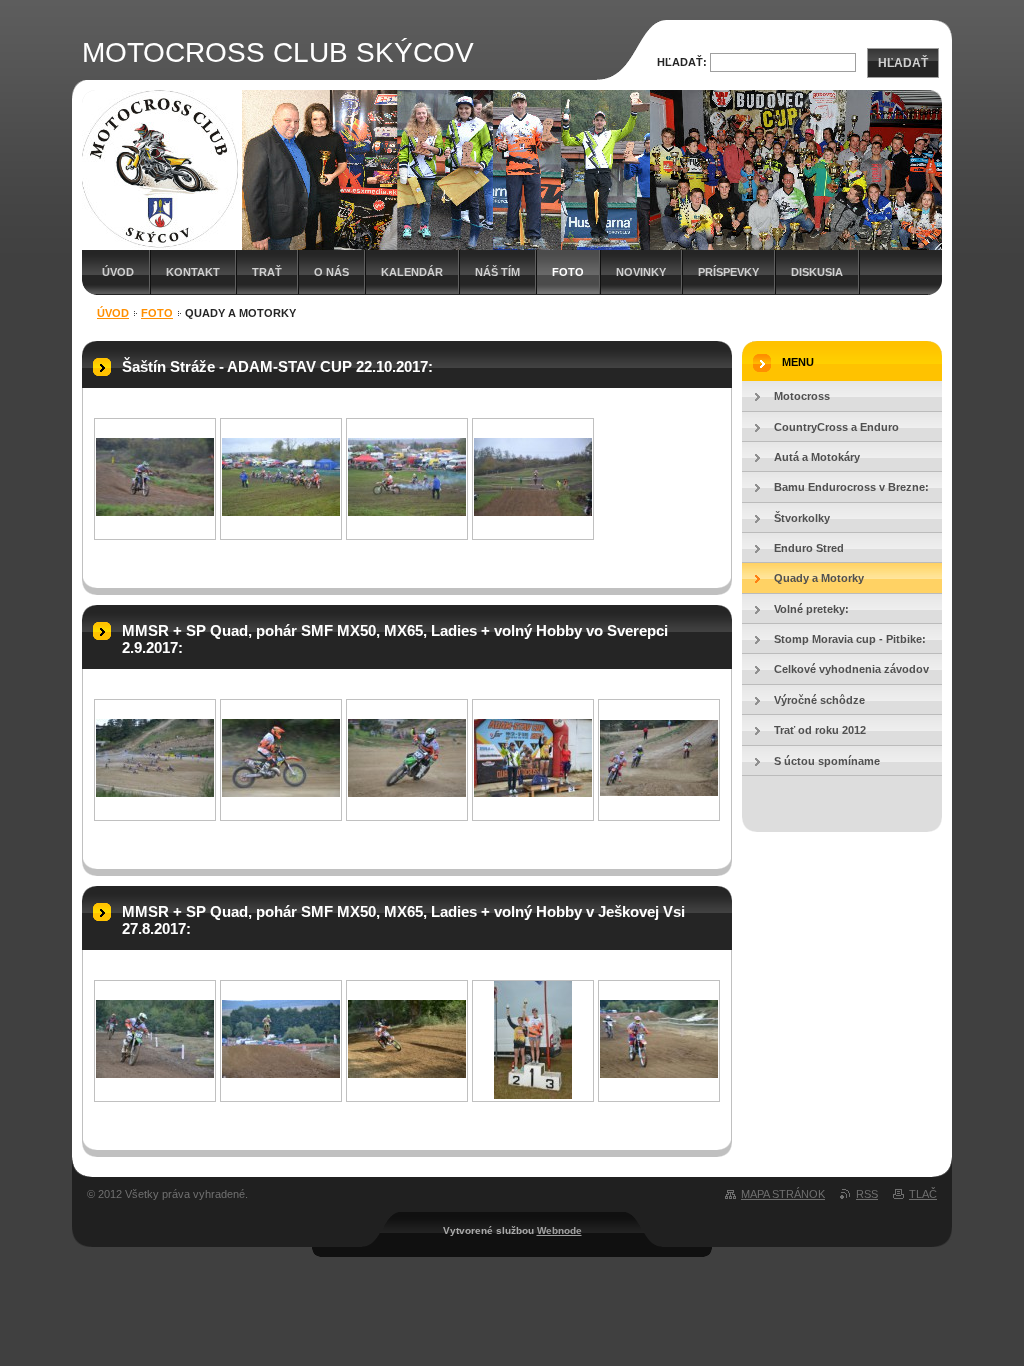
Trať (267, 272)
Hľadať (903, 63)
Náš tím (497, 272)
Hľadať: (682, 62)
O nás (331, 272)
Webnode (559, 1230)
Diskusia (817, 272)
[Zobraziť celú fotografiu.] (155, 512)
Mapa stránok (783, 1194)
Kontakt (193, 272)
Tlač (923, 1194)
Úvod (118, 272)
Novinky (641, 272)
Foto (568, 272)
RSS (867, 1194)
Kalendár (412, 272)
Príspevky (728, 272)
